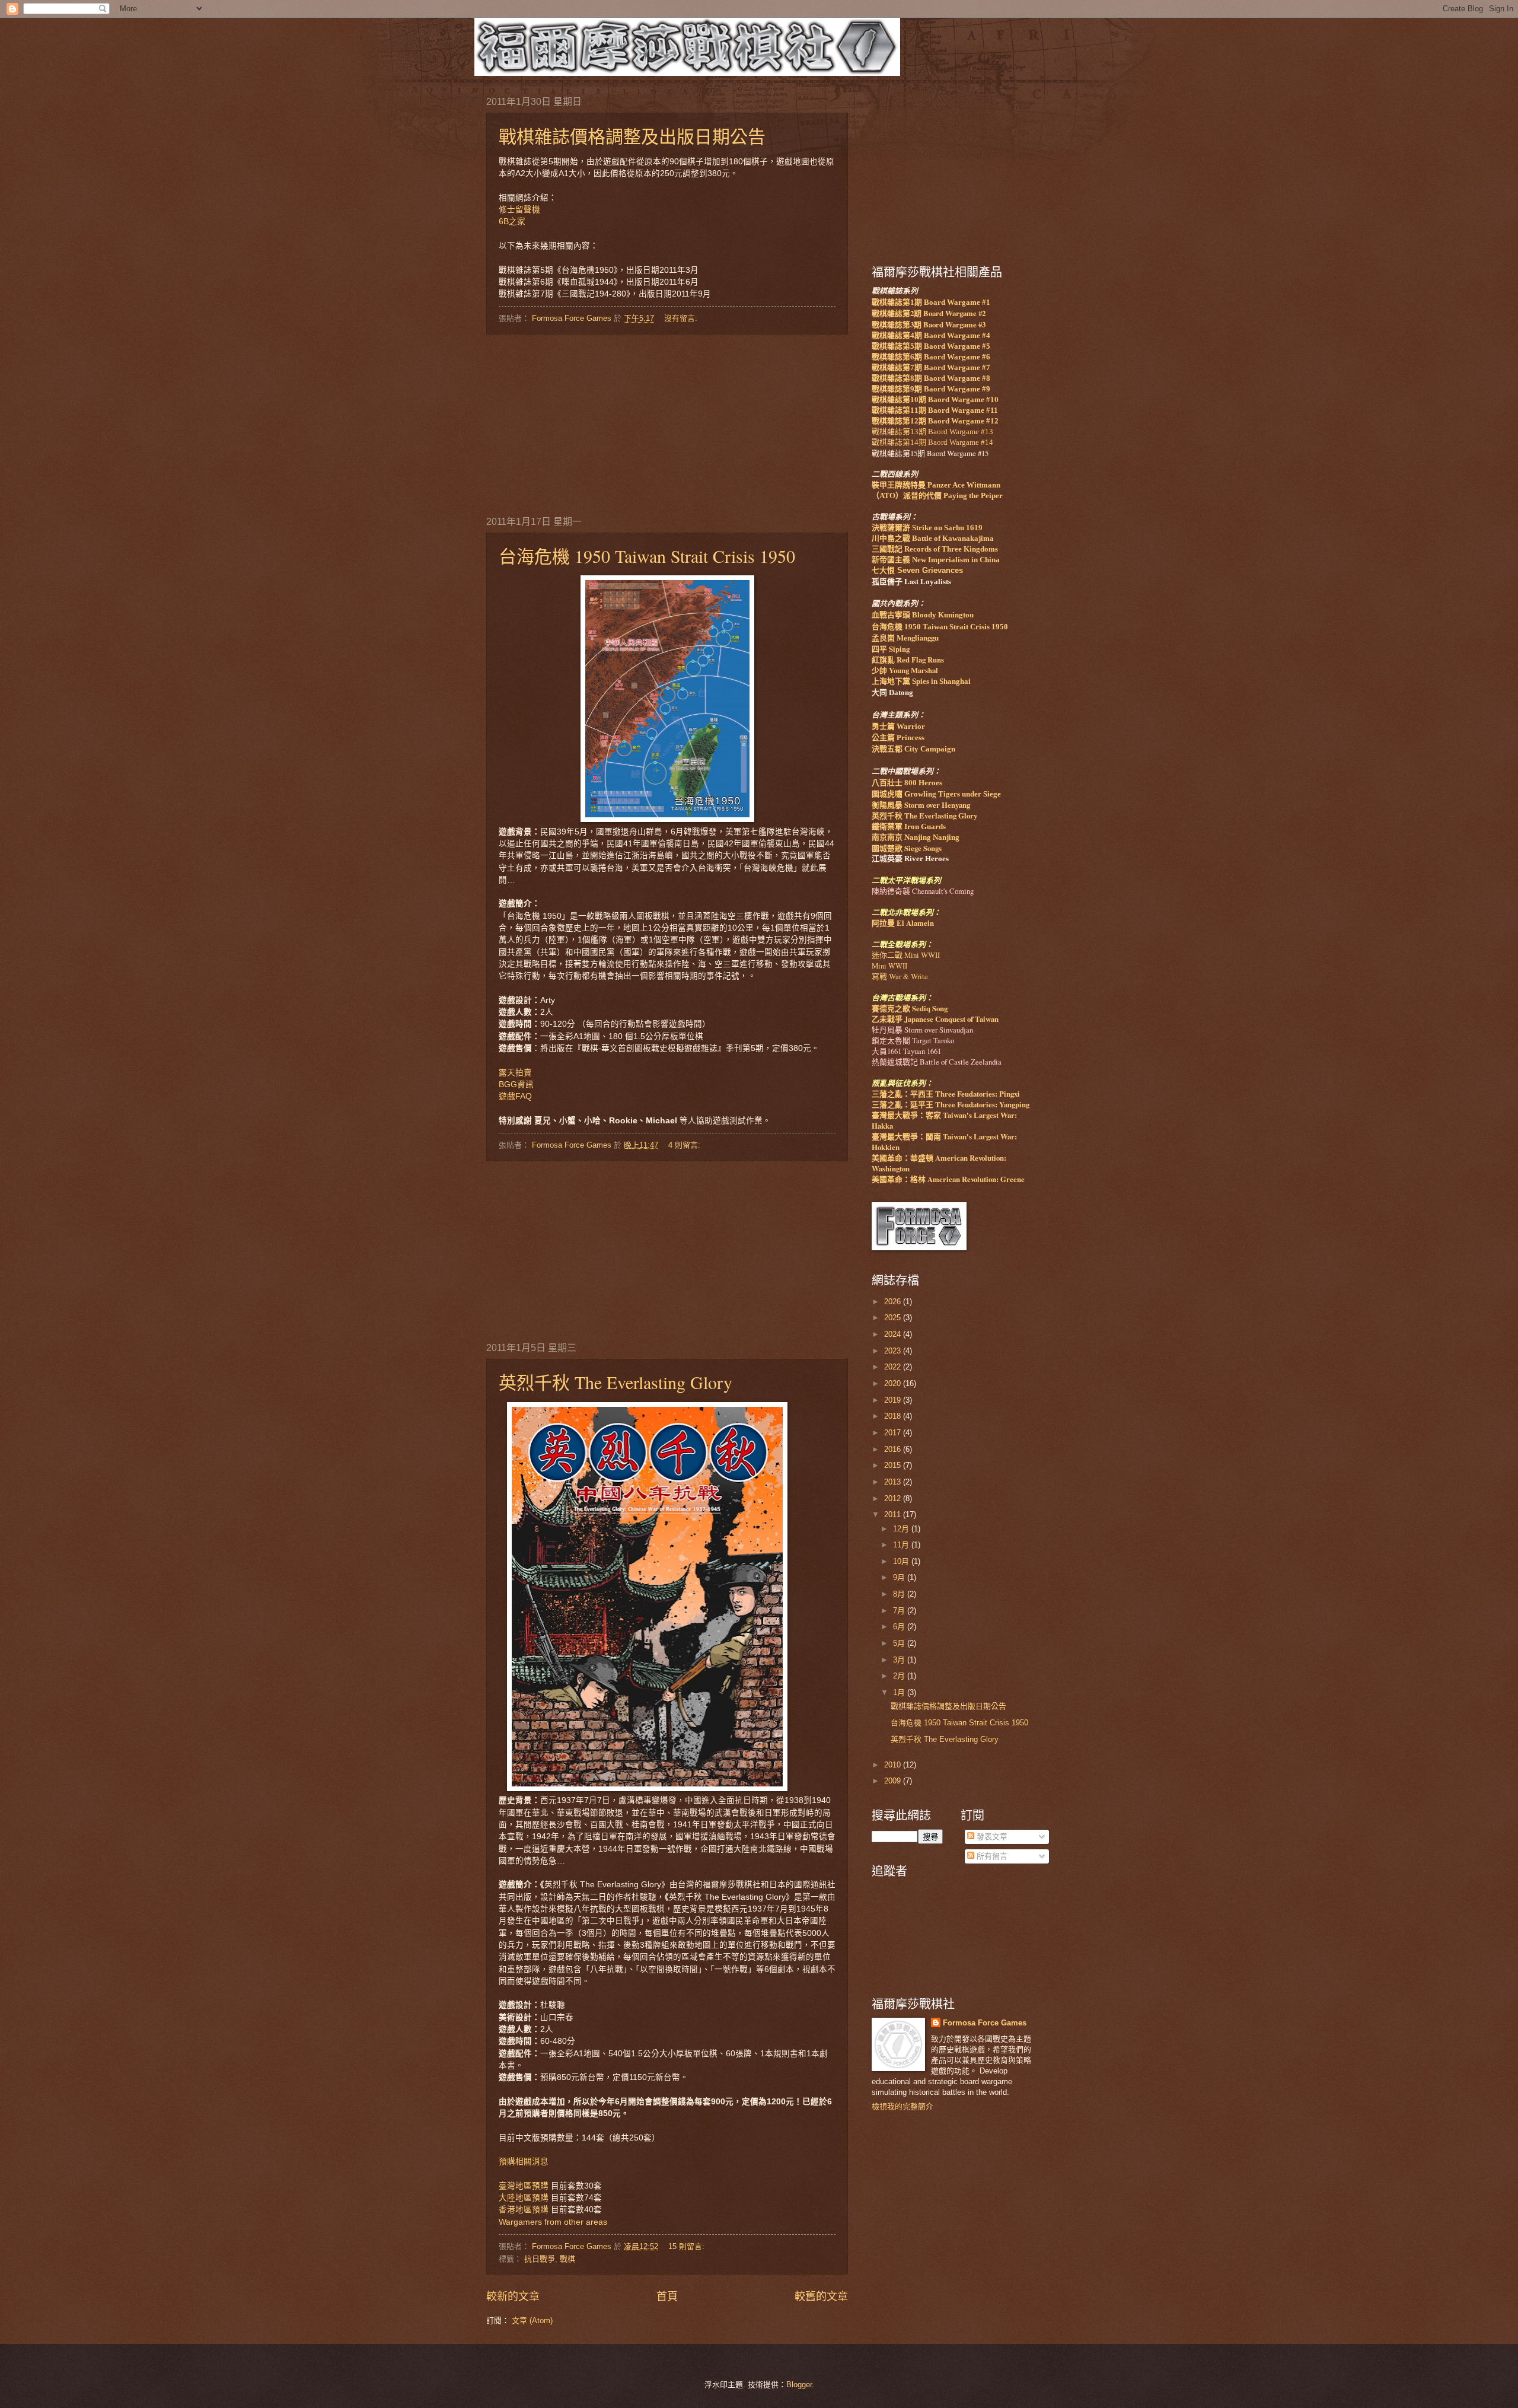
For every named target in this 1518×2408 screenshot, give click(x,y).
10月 (902, 1561)
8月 (900, 1594)
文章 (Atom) (532, 2321)
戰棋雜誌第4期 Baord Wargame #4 (931, 336)
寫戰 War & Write (900, 976)
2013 (894, 1482)
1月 (900, 1692)
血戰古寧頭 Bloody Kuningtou (923, 615)
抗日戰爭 (540, 2259)
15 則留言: (688, 2246)
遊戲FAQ (515, 1096)
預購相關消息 (524, 2162)
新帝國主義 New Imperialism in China (936, 560)
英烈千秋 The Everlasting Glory (616, 1382)
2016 (894, 1449)
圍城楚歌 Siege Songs (907, 848)
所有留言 (991, 1856)
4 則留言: (685, 1145)
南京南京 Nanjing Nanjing (916, 837)
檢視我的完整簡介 (902, 2106)
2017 (894, 1433)
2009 (894, 1781)
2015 (894, 1465)
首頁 (667, 2296)
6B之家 (512, 222)
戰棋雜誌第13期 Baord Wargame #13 (932, 432)
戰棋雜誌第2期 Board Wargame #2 (929, 313)
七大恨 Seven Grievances (917, 570)
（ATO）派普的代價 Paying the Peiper (937, 496)
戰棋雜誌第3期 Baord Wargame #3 (929, 324)
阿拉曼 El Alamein (903, 923)
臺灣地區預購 (524, 2186)
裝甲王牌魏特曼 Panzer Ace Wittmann (936, 485)
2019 (894, 1400)
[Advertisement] (667, 424)
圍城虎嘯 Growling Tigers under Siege (936, 794)
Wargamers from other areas (554, 2222)
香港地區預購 (524, 2210)
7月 (900, 1611)
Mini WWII (889, 966)
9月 (900, 1577)
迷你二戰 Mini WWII (906, 955)
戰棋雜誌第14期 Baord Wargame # (932, 442)
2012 (894, 1498)
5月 (900, 1643)
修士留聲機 (519, 210)
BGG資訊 (516, 1084)
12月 (902, 1529)
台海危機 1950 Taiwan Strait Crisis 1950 (647, 556)
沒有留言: (682, 318)
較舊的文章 (821, 2296)
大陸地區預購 (524, 2198)
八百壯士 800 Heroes (907, 783)
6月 (900, 1627)
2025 (894, 1318)
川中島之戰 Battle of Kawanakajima (933, 539)
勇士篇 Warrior (898, 727)
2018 (894, 1416)
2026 (894, 1302)
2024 (894, 1334)
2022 (894, 1367)
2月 (900, 1676)
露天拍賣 (515, 1073)
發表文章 (991, 1837)
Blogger (799, 2385)
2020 (894, 1383)
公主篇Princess (898, 738)
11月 (902, 1545)
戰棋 (567, 2259)
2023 (894, 1351)
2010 (894, 1765)
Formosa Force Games (985, 2023)
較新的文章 (513, 2296)
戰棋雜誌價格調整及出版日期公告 (632, 136)
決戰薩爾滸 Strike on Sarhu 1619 (927, 528)
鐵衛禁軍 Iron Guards (909, 827)
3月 (900, 1660)
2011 (894, 1514)
